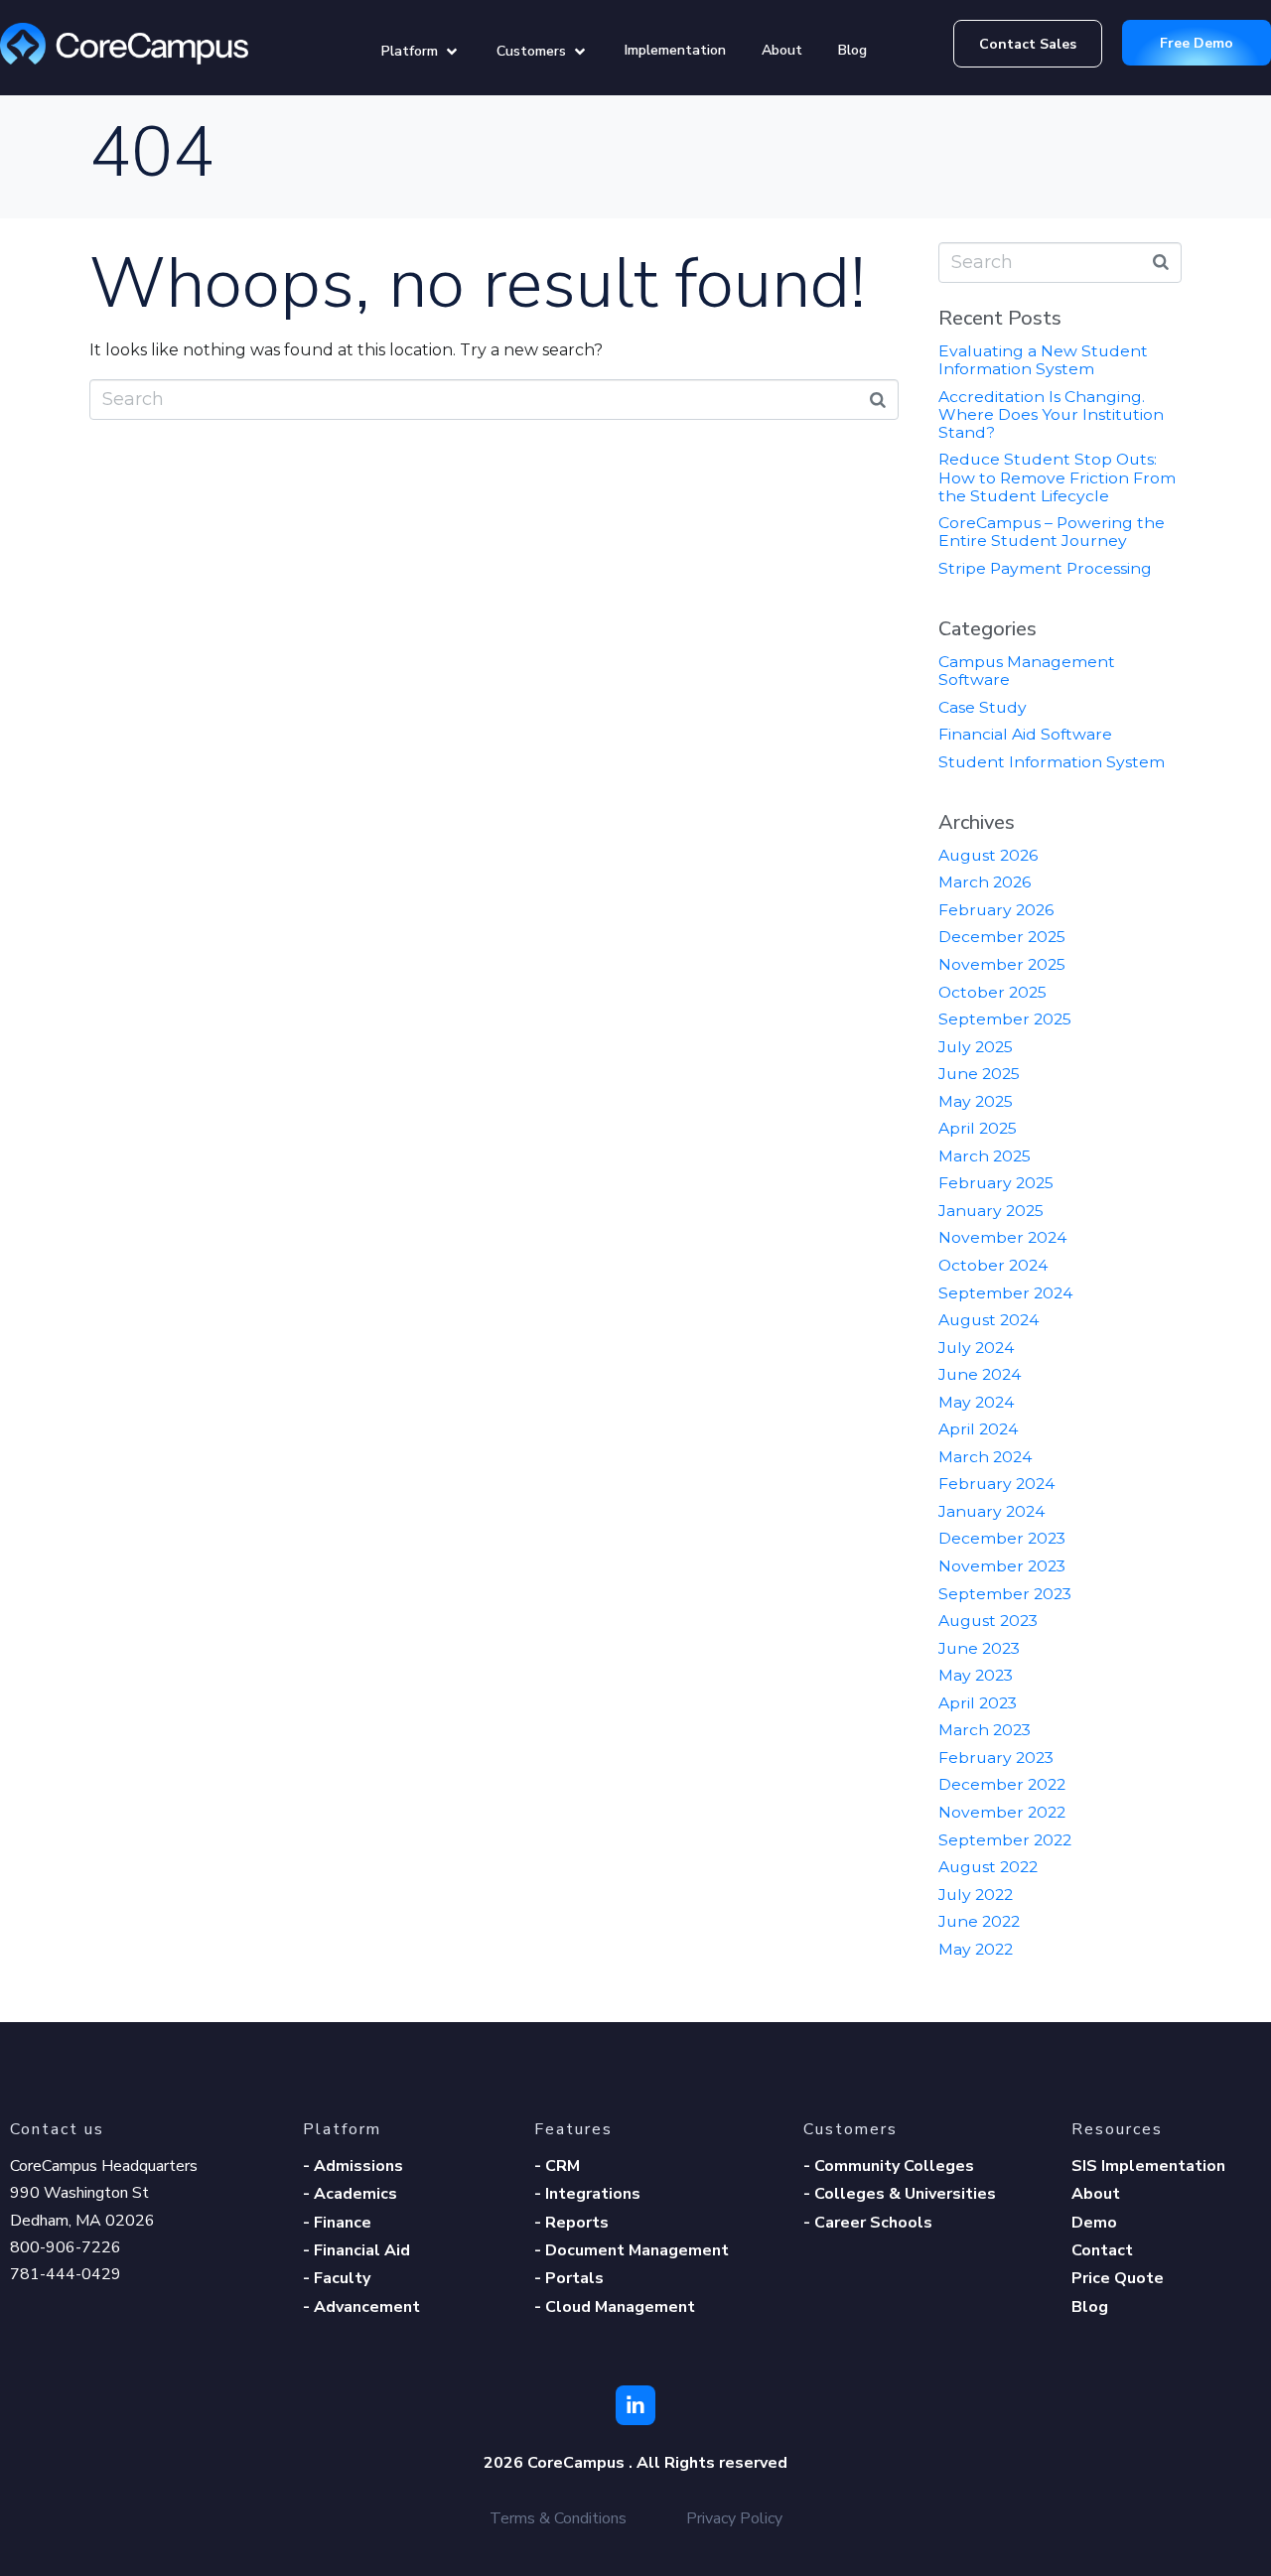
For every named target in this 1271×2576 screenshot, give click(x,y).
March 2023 (985, 1730)
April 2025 (978, 1128)
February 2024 (996, 1484)
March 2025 (985, 1156)
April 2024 (978, 1429)
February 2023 (996, 1758)
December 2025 (1002, 937)
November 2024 (1002, 1237)
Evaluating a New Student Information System (1043, 360)
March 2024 (985, 1457)
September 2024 (1005, 1293)
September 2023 (1005, 1594)
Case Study (983, 707)
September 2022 (1005, 1840)
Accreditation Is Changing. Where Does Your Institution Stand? (1051, 414)
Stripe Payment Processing (1045, 568)
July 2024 (976, 1348)
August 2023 (988, 1621)
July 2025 (976, 1047)
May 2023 (976, 1675)
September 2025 (1005, 1019)
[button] (421, 52)
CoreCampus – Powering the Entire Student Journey (1052, 532)
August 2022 (988, 1867)
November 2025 (1002, 964)
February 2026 (996, 910)
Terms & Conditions (558, 2518)
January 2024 (991, 1511)
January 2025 (991, 1211)
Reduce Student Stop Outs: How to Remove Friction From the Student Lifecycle (1057, 477)
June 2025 (979, 1074)
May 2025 (976, 1101)
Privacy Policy (734, 2518)
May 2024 (976, 1402)
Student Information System (1052, 762)
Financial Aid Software (1025, 734)
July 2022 (976, 1895)
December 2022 (1002, 1784)
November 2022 (1002, 1812)
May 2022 (976, 1949)
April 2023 (978, 1703)
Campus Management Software (1027, 671)
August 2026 (988, 855)
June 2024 (980, 1374)
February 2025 (996, 1183)
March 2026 (985, 882)
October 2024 (993, 1265)
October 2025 (992, 992)
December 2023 (1002, 1538)
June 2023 (979, 1648)
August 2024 (989, 1320)
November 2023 (1002, 1566)
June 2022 (979, 1921)
